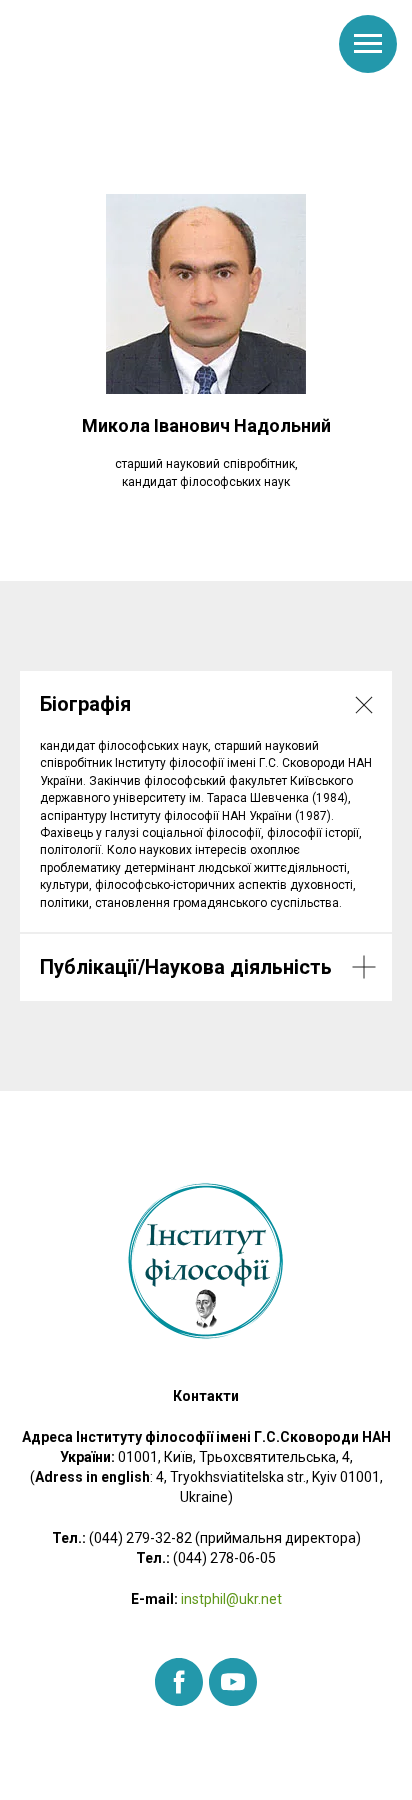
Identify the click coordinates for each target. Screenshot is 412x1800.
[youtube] (233, 1682)
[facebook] (179, 1682)
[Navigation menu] (368, 44)
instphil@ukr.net (230, 1599)
